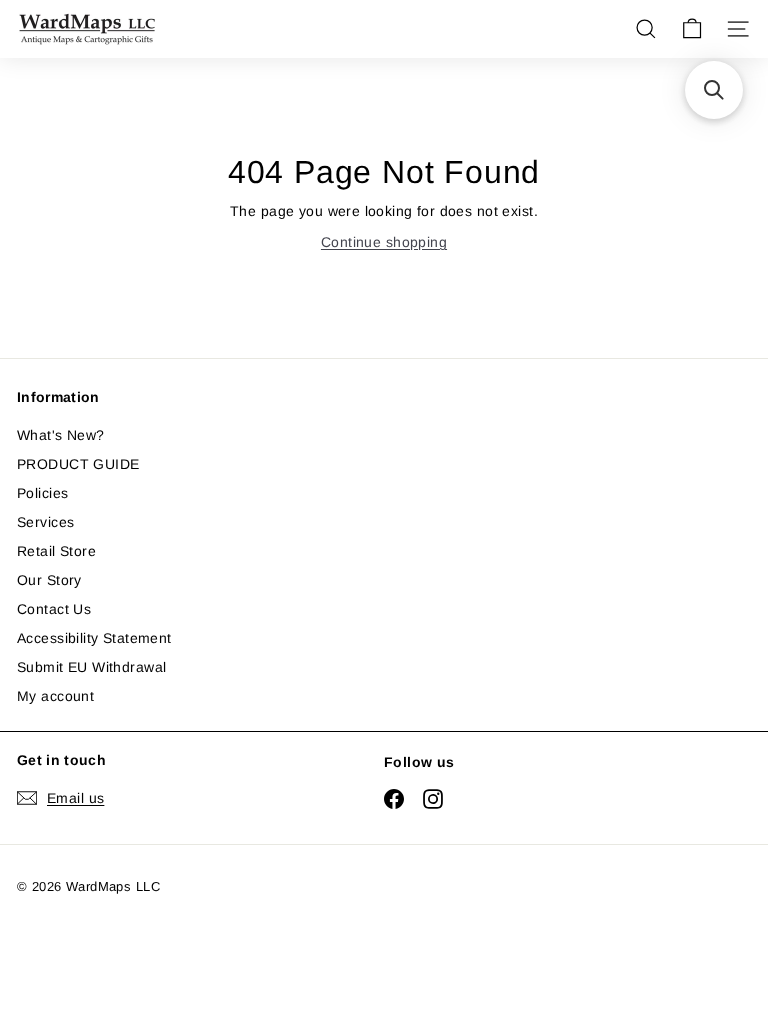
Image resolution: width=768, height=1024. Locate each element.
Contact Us (54, 609)
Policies (42, 493)
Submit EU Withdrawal (91, 667)
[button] (714, 90)
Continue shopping (384, 242)
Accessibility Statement (94, 638)
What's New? (61, 435)
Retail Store (56, 551)
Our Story (49, 580)
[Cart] (692, 29)
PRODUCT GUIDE (78, 464)
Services (45, 522)
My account (55, 696)
